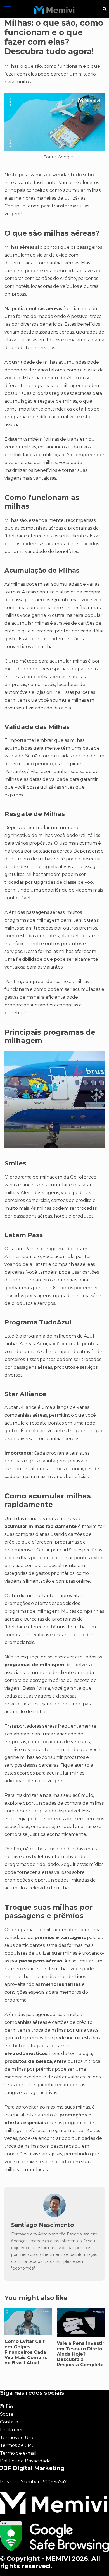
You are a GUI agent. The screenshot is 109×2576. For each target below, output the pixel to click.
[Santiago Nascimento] (54, 2216)
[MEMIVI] (54, 10)
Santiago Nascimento (43, 2225)
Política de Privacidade (25, 2461)
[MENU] (8, 9)
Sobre (7, 2414)
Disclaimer (11, 2430)
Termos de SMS (17, 2445)
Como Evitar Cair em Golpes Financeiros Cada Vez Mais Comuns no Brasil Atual (26, 2352)
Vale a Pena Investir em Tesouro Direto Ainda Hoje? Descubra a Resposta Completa (80, 2354)
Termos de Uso (17, 2438)
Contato (9, 2422)
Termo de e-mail (18, 2453)
